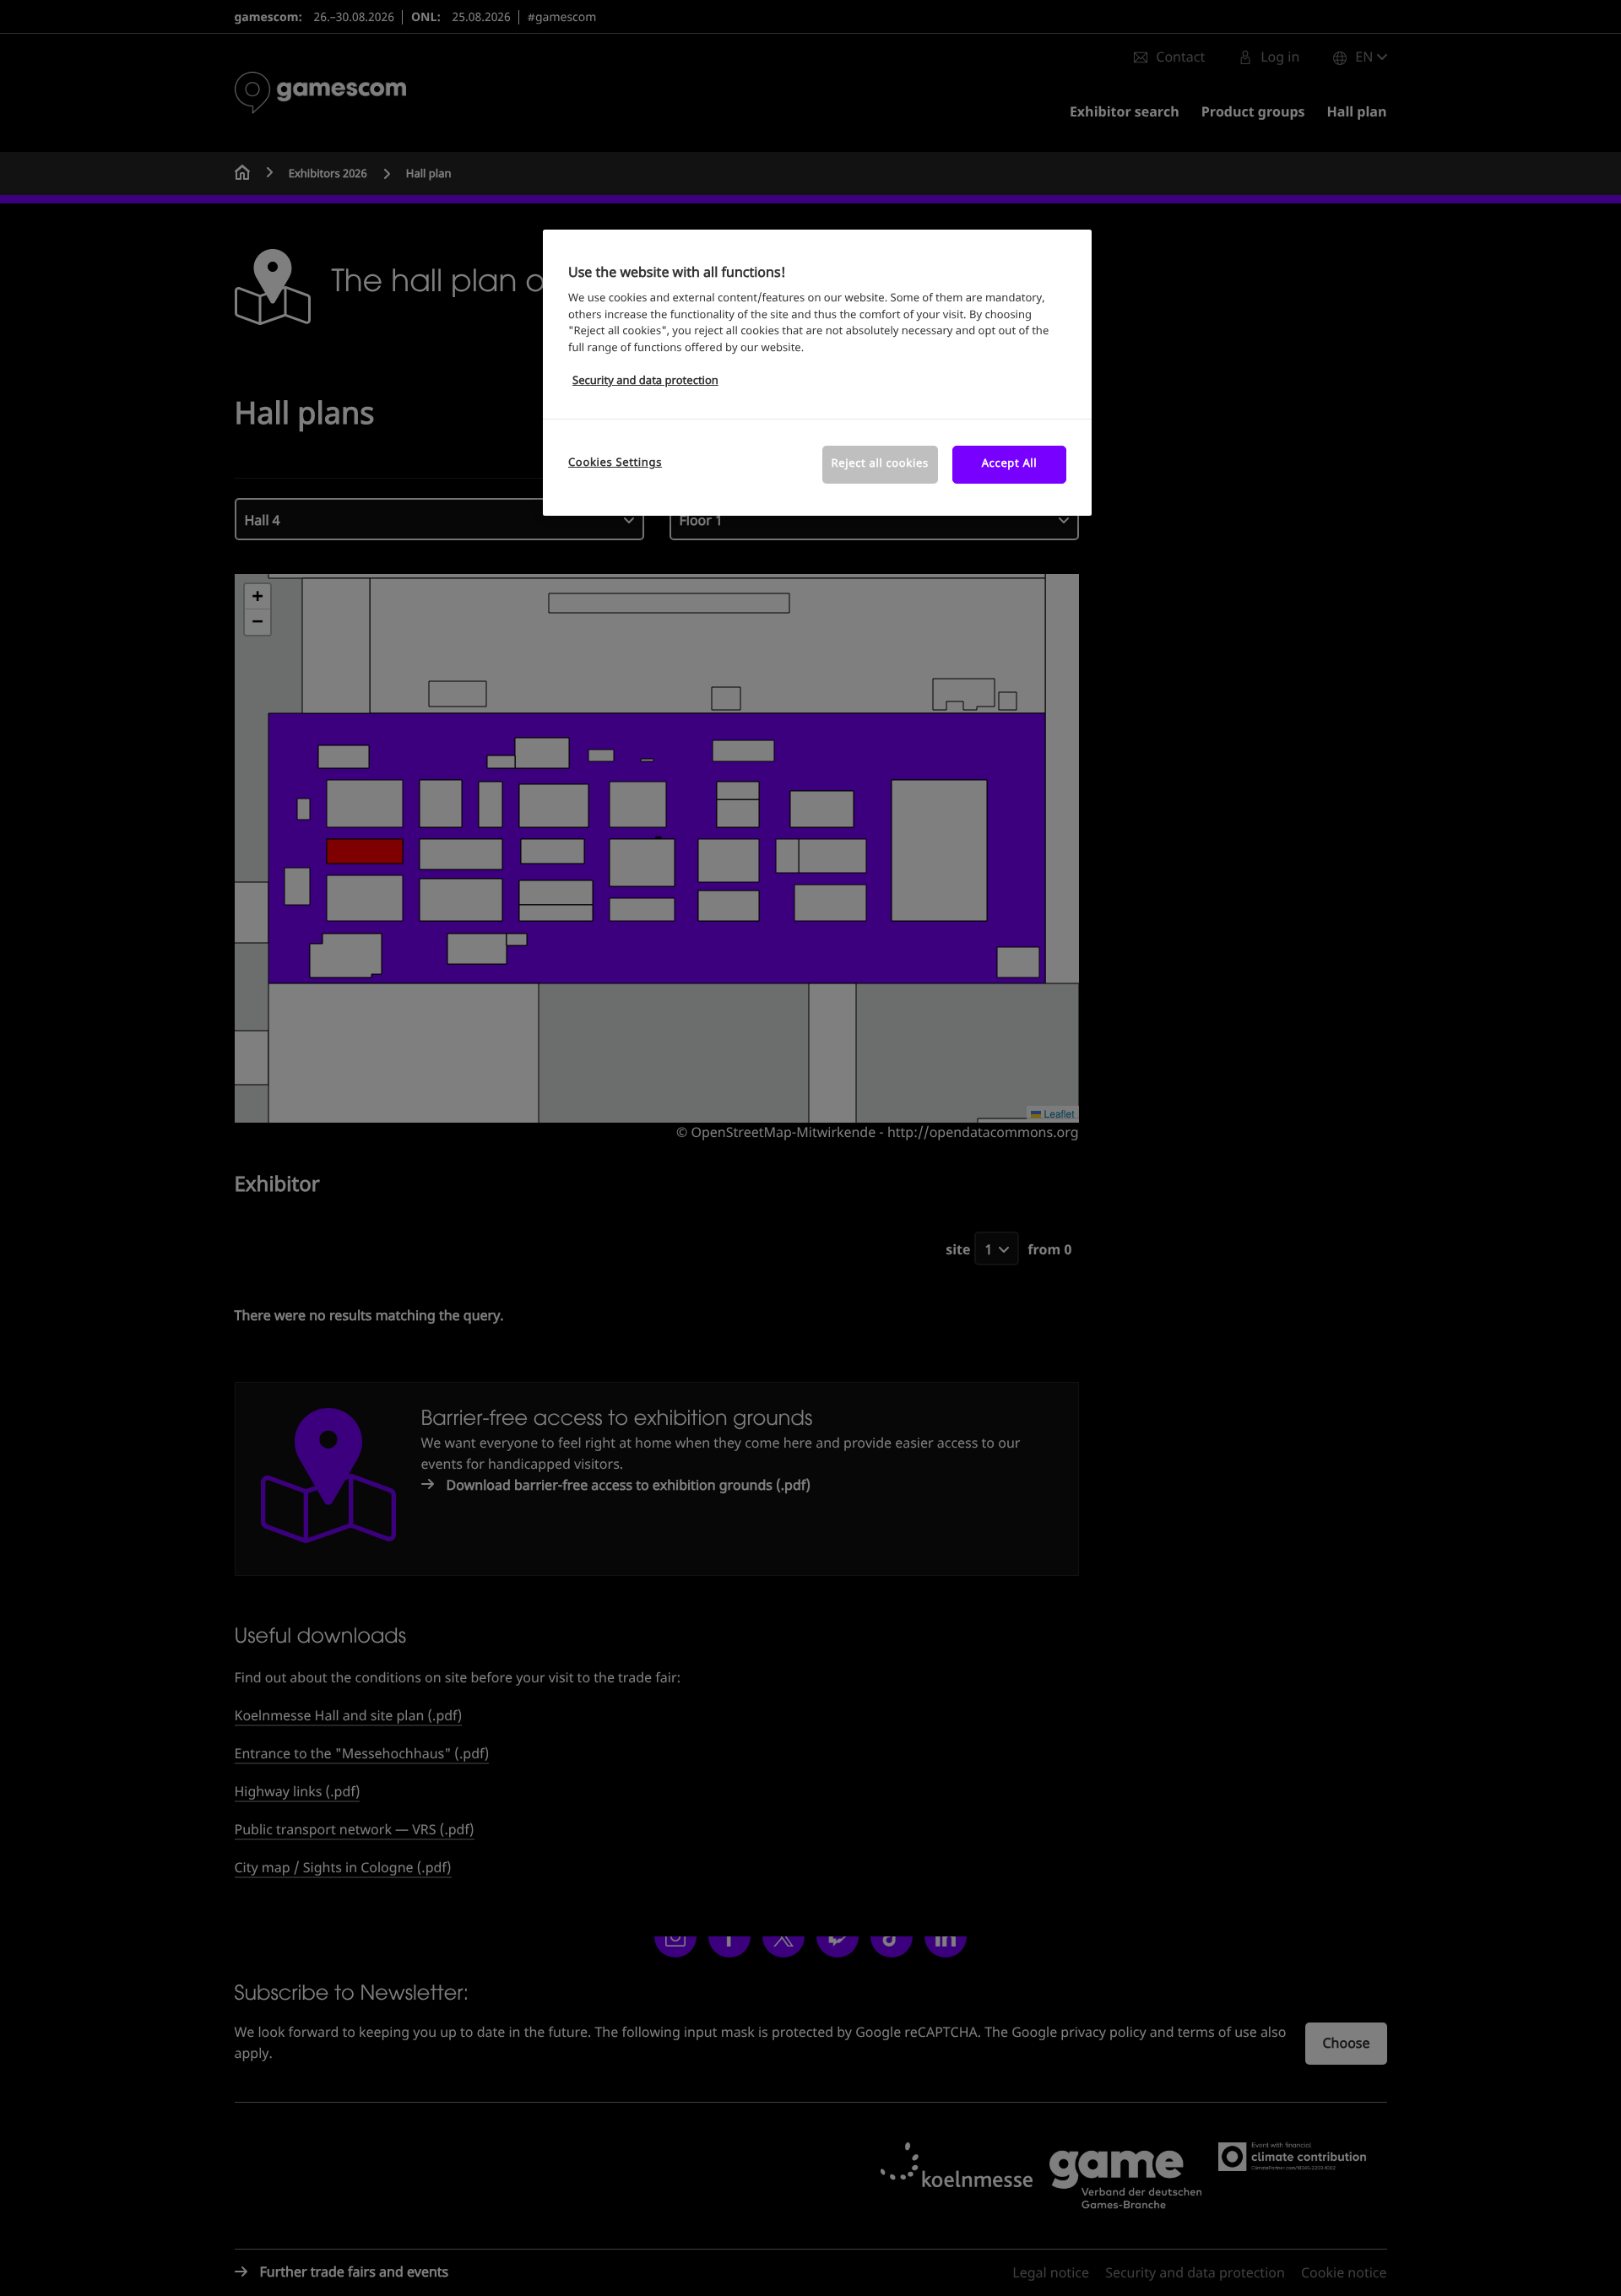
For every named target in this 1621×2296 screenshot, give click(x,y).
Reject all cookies (880, 464)
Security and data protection (645, 381)
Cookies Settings (615, 463)
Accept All (1010, 464)
